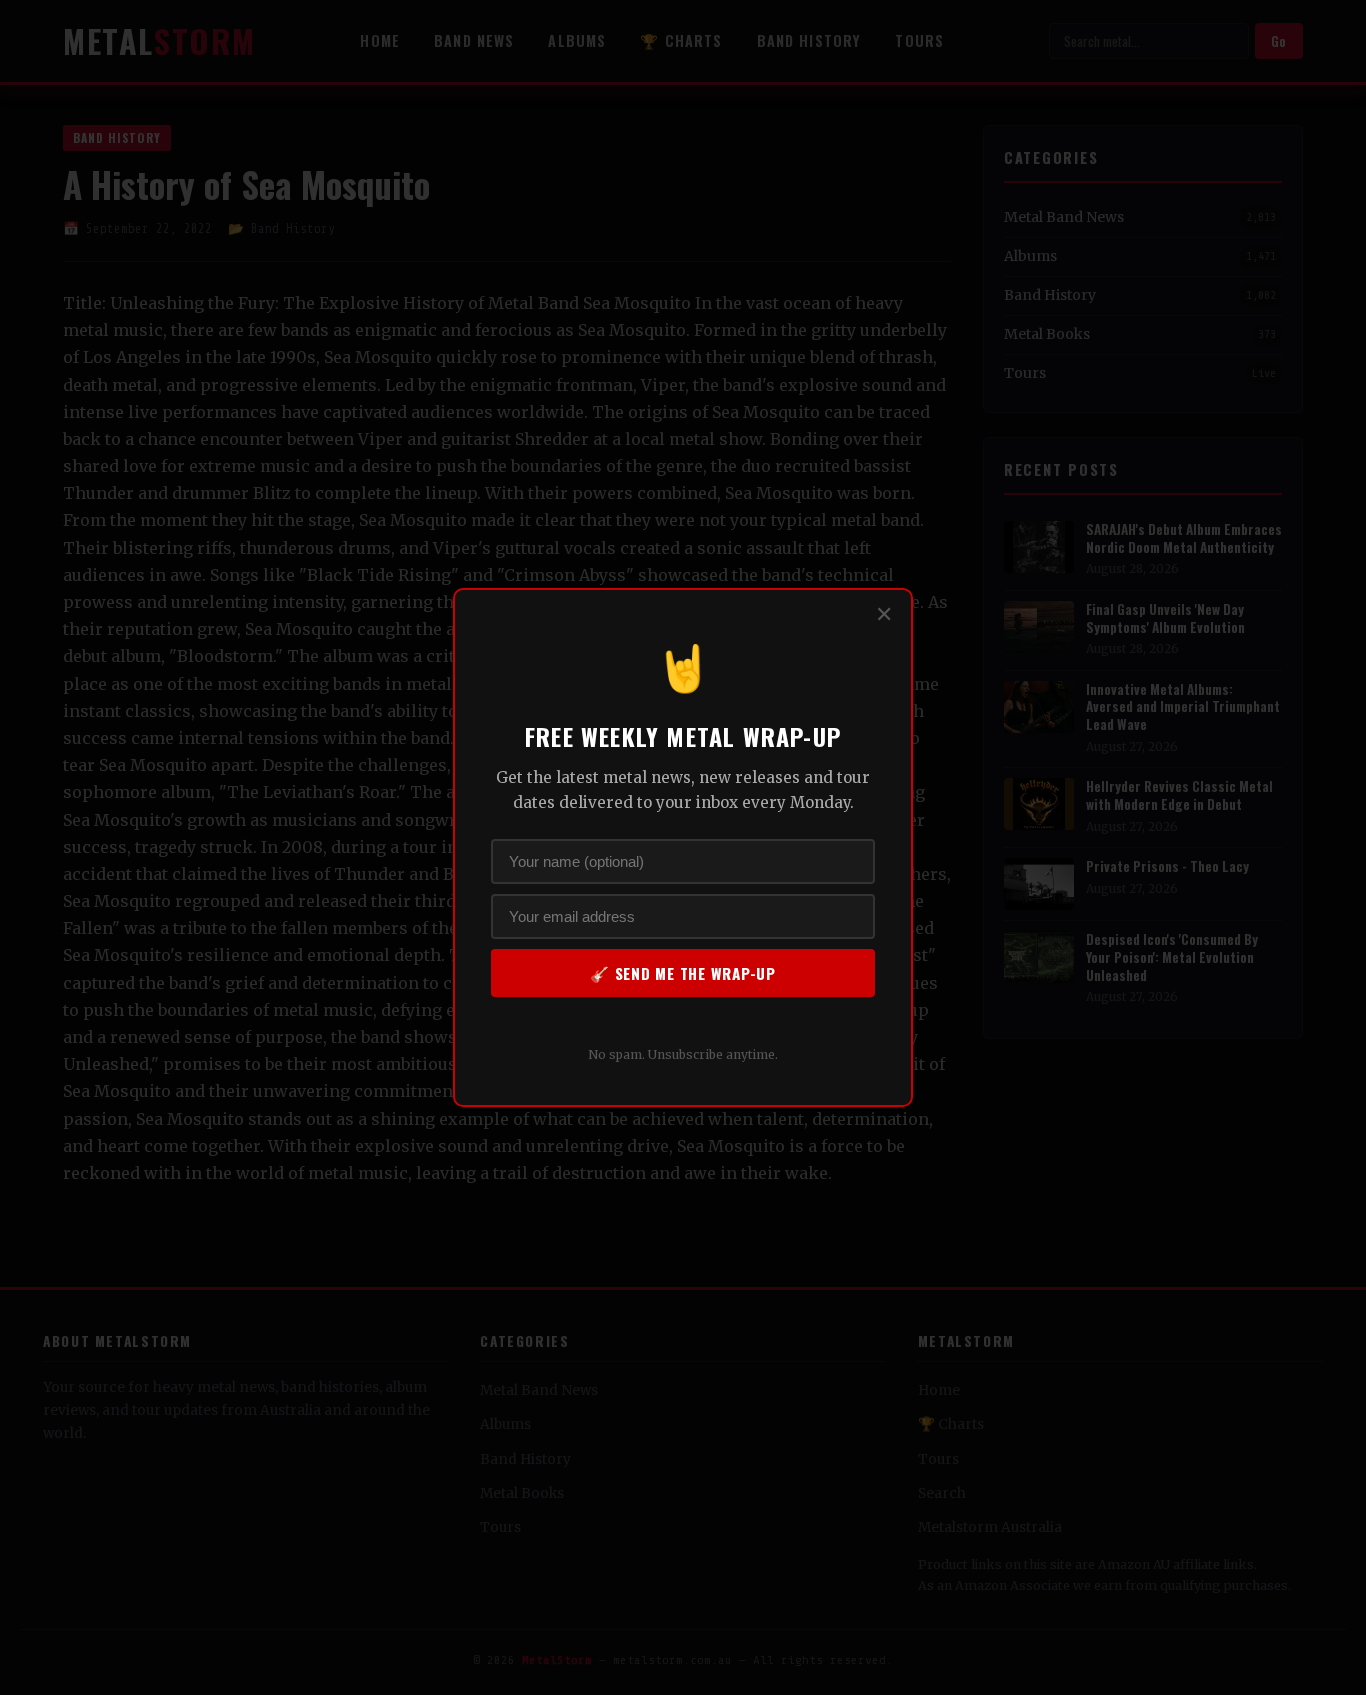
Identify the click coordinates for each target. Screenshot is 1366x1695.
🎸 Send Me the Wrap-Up (683, 973)
